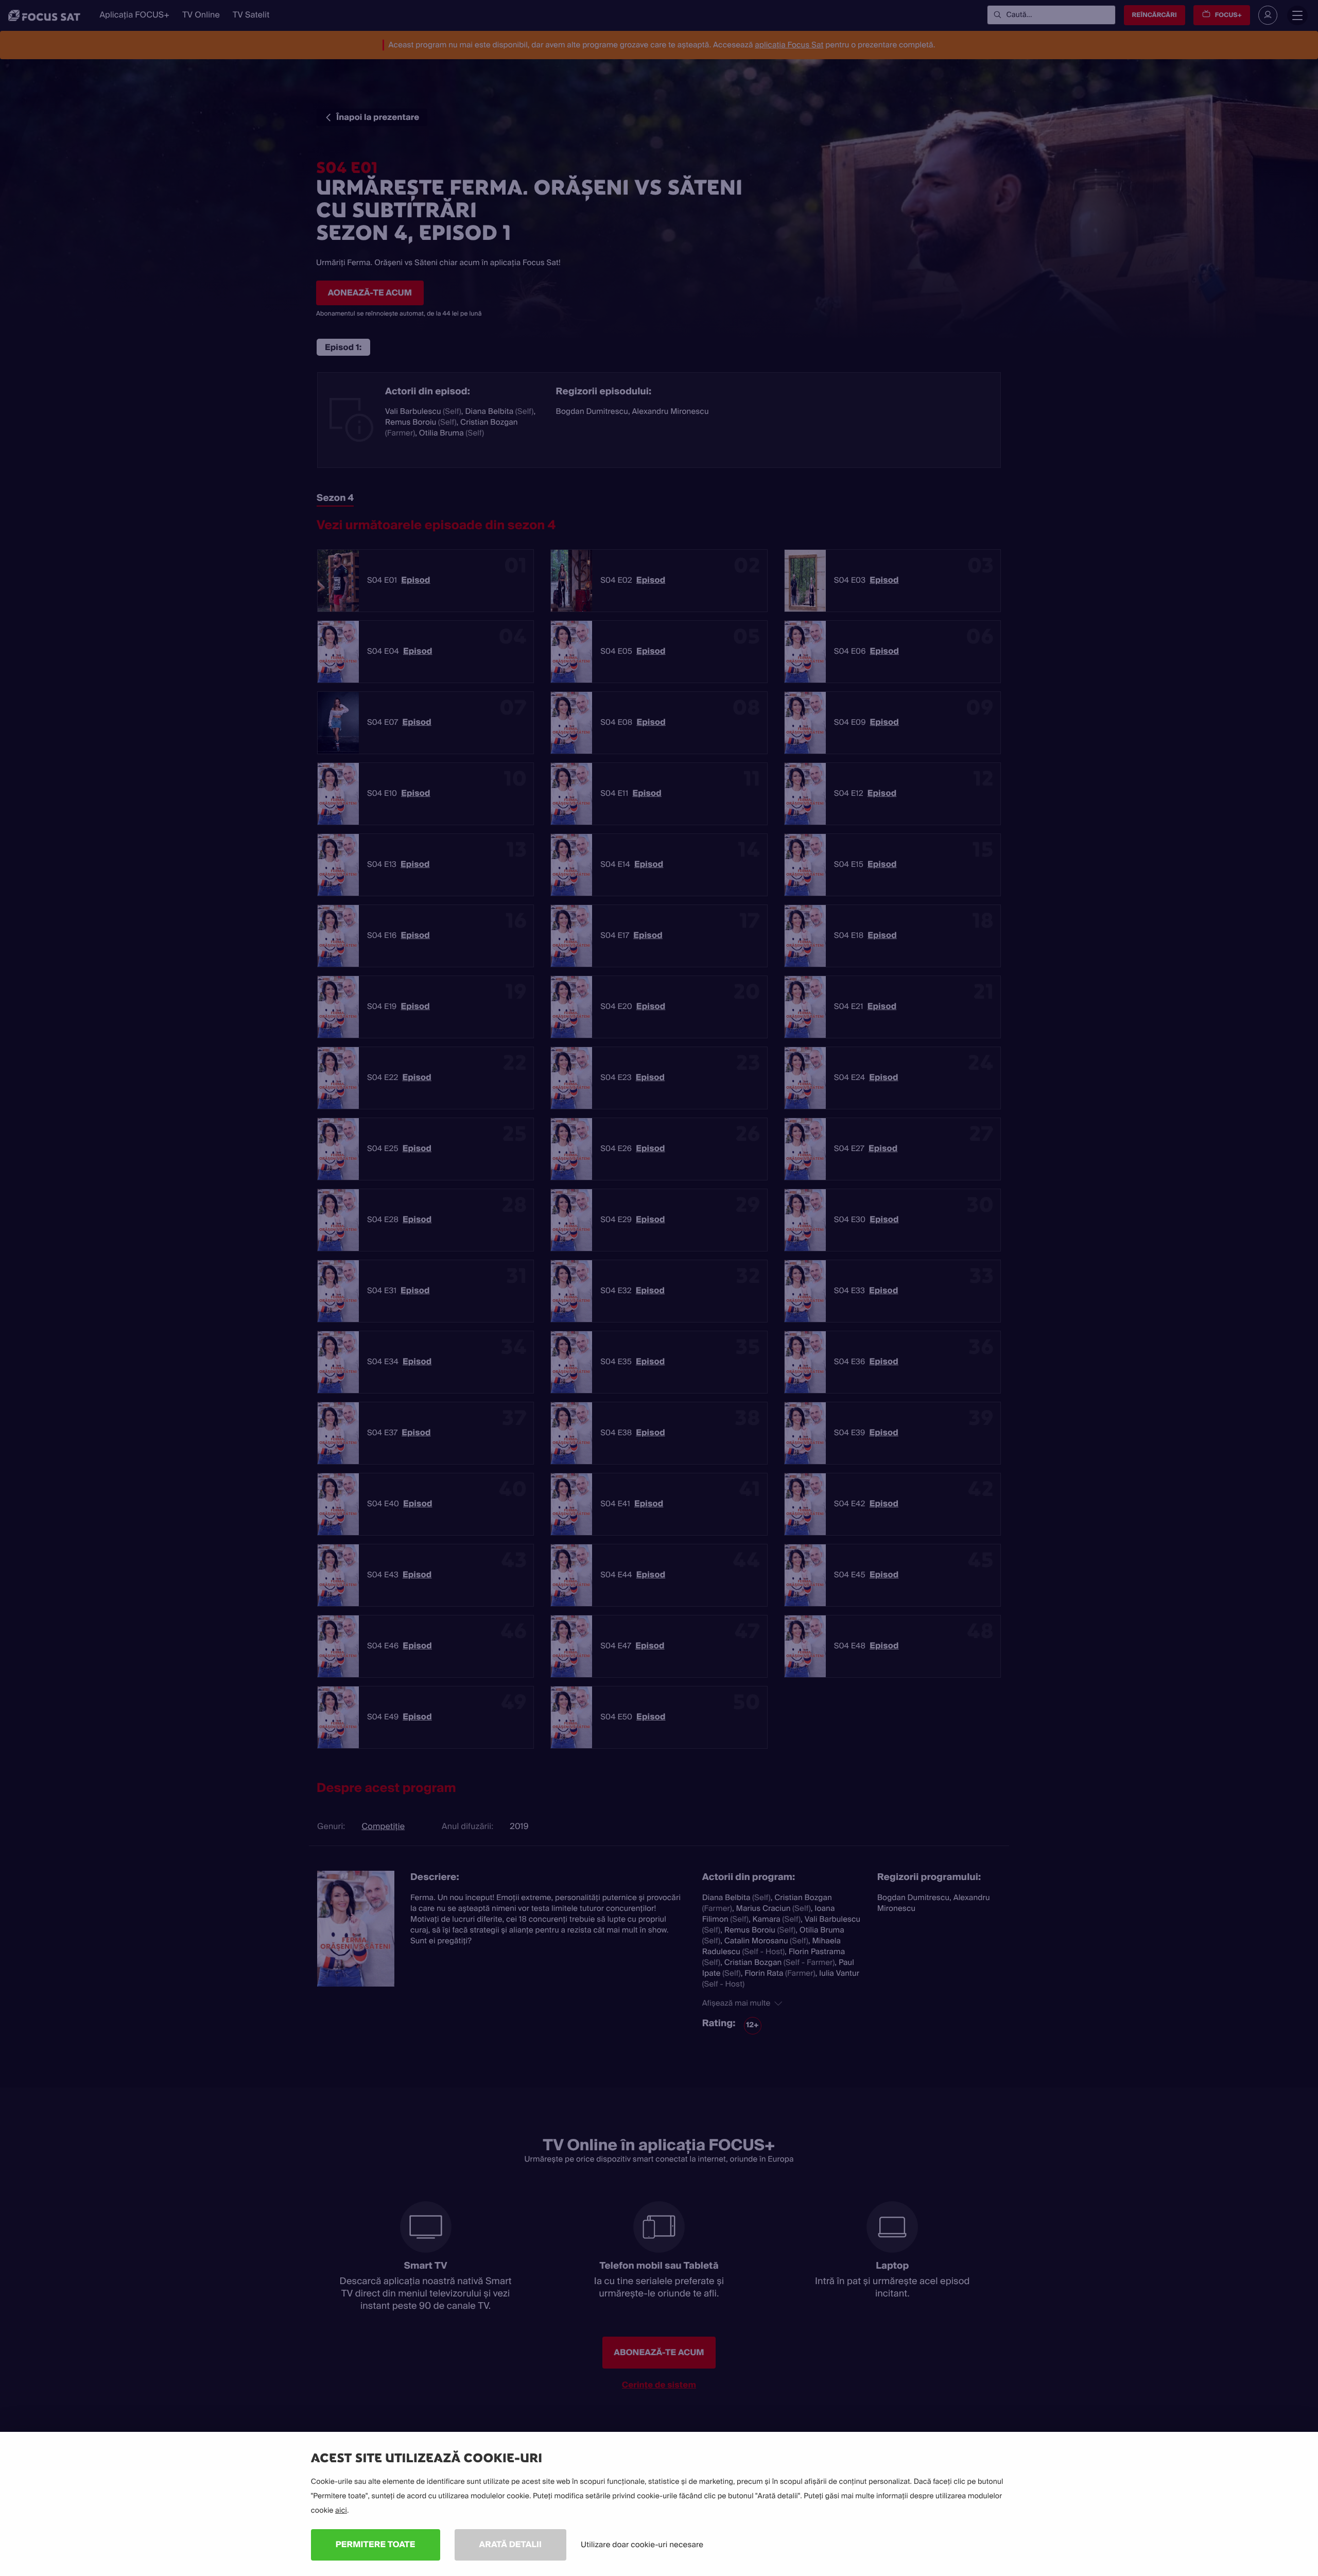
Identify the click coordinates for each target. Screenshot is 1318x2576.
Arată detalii (511, 2544)
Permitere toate (376, 2544)
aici (341, 2511)
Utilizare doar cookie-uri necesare (642, 2545)
